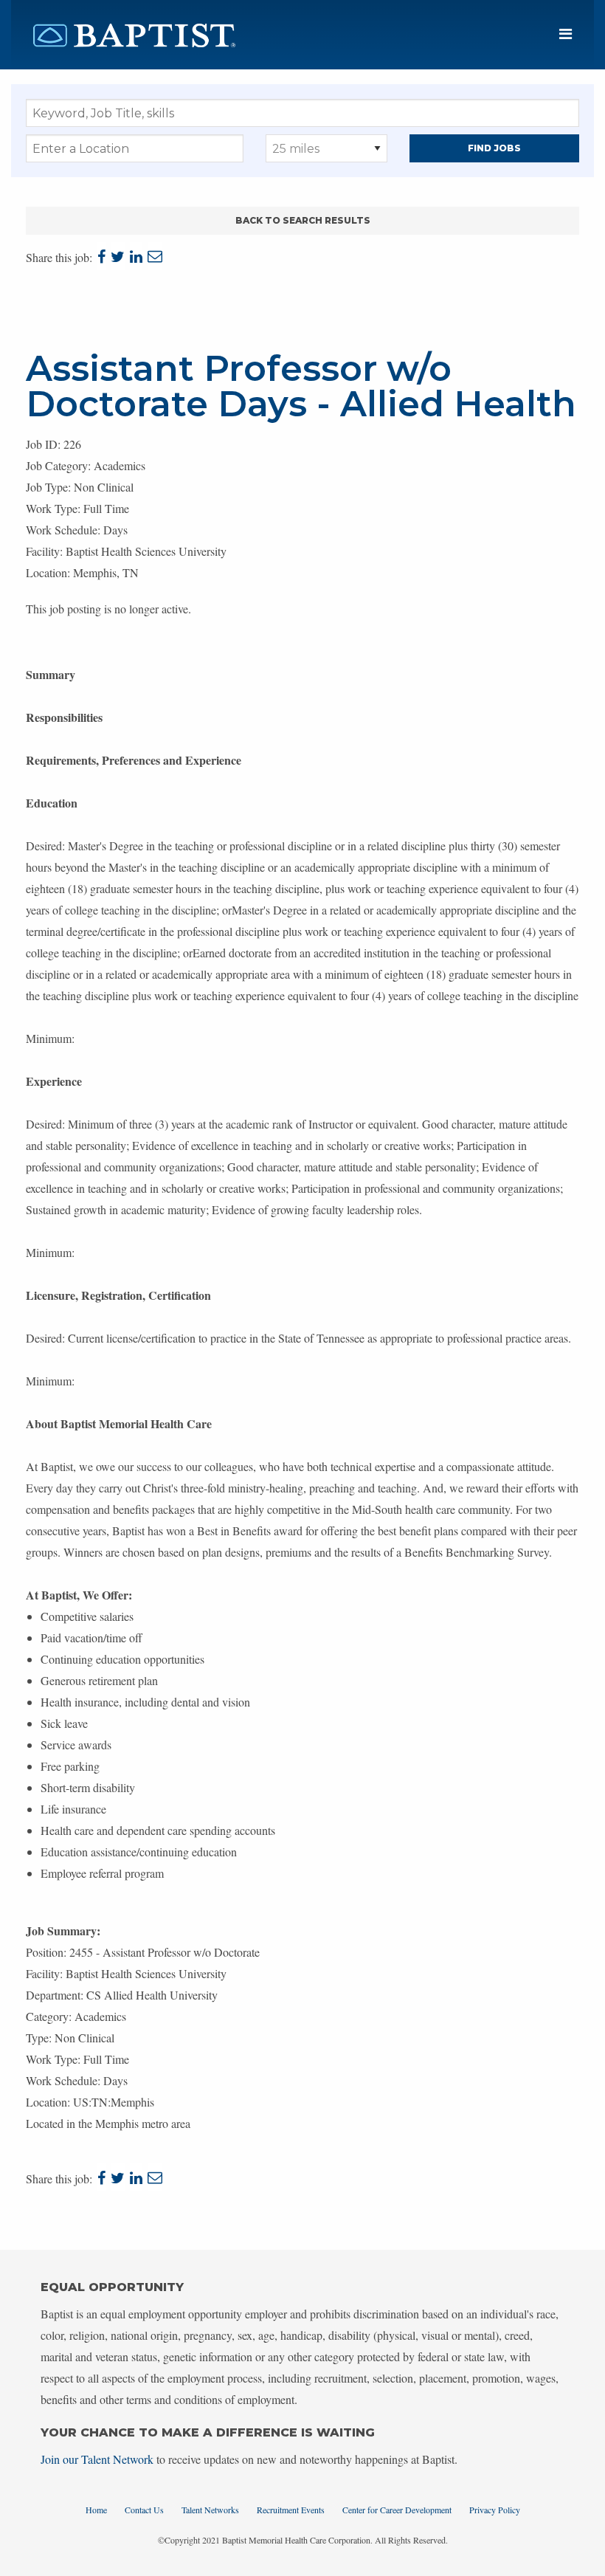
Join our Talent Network (97, 2459)
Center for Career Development (397, 2510)
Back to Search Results (303, 220)
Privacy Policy (495, 2510)
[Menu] (566, 34)
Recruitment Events (291, 2510)
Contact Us (144, 2510)
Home (96, 2510)
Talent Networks (210, 2510)
